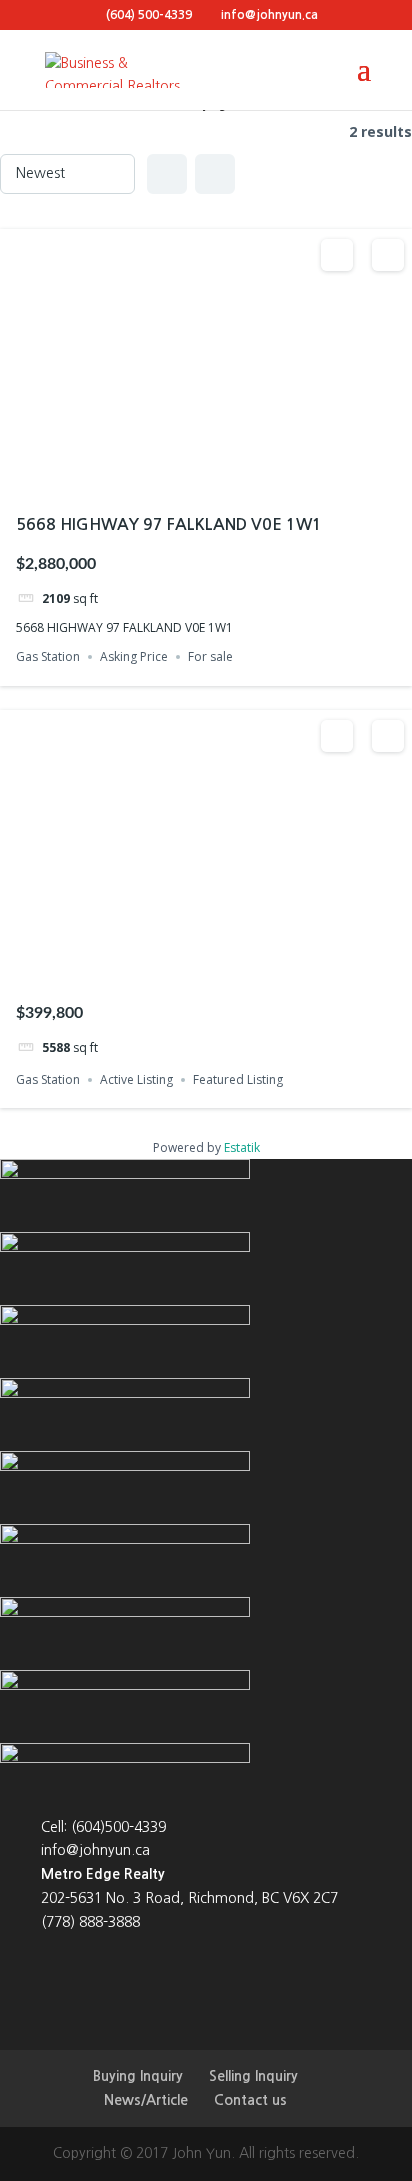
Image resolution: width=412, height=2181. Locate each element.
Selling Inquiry (253, 2076)
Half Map (215, 174)
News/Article (146, 2100)
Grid (167, 174)
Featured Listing (238, 1079)
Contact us (250, 2100)
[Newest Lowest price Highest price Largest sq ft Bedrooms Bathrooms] (67, 174)
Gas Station (48, 656)
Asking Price (134, 656)
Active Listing (136, 1079)
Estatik (242, 1147)
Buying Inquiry (138, 2076)
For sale (210, 656)
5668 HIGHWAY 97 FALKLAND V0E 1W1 (169, 524)
